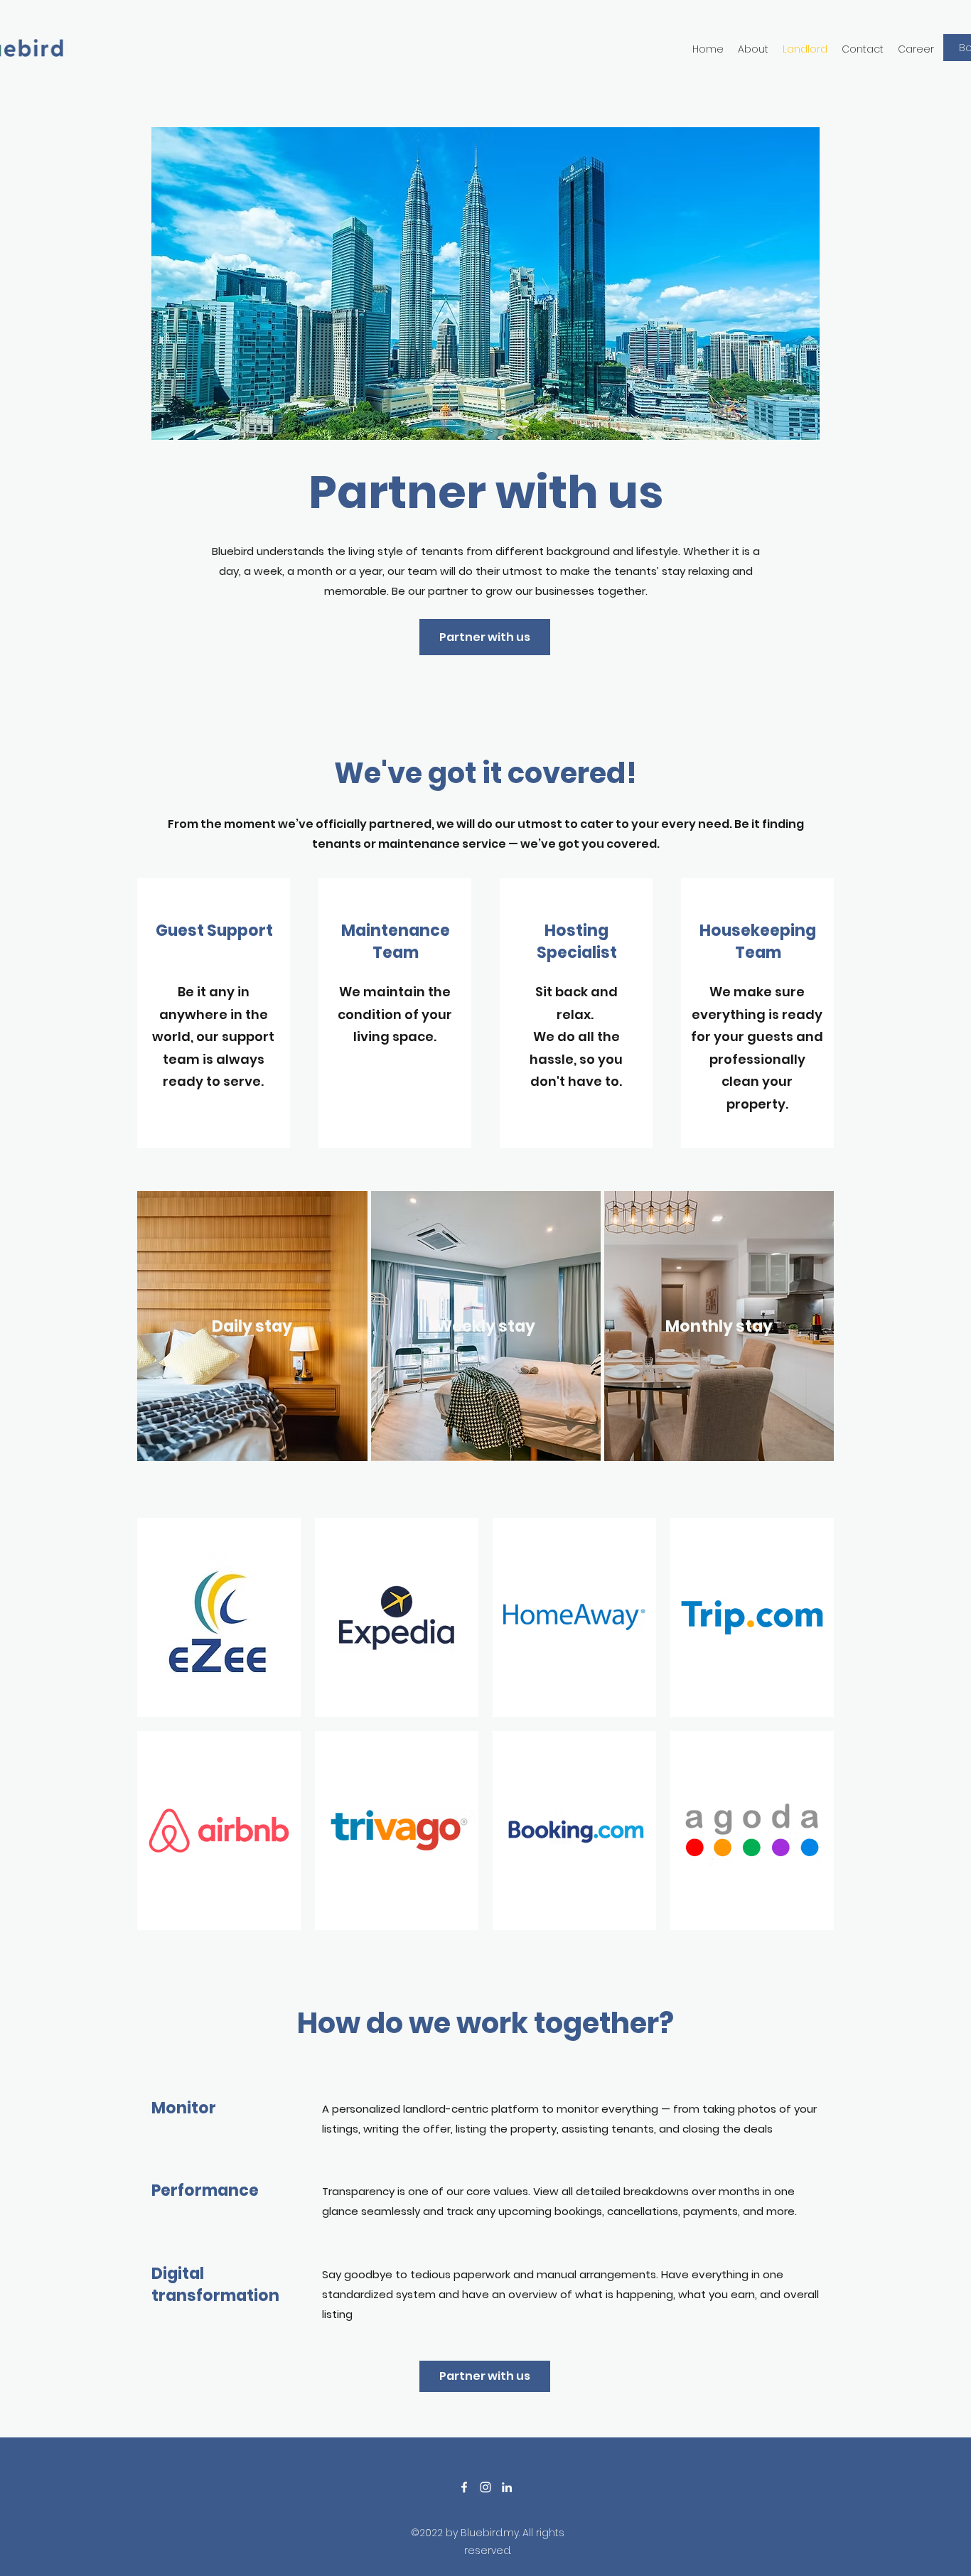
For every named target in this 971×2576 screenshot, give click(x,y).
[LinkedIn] (507, 2487)
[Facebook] (464, 2487)
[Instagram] (485, 2487)
